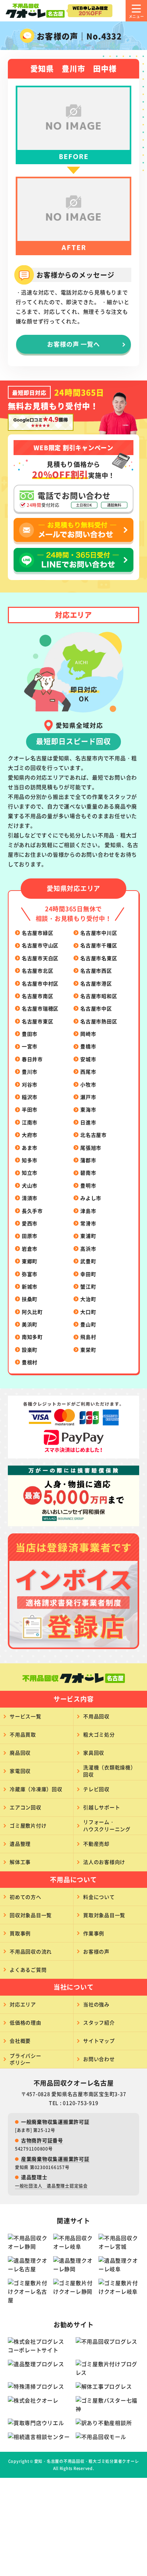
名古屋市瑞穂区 (40, 1008)
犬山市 (30, 1185)
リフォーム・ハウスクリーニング (107, 1825)
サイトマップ (99, 2041)
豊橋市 (88, 1046)
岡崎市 (88, 1034)
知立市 (30, 1173)
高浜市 (88, 1249)
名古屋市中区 (96, 1008)
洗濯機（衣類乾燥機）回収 (110, 1771)
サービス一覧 (26, 1716)
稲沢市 (30, 1097)
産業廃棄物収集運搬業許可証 (55, 2159)
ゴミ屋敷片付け (28, 1825)
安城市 (88, 1059)
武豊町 (88, 1261)
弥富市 (30, 1274)
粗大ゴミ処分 (99, 1734)
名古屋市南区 (38, 996)
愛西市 (30, 1223)
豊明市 (88, 1185)
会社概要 (20, 2041)
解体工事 (20, 1862)
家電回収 (20, 1771)
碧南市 (88, 1173)
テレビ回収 (96, 1789)
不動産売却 (96, 1844)
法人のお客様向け (104, 1862)
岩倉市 (30, 1249)
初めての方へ (26, 1897)
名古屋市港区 (96, 983)
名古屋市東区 (38, 1021)
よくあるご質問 (28, 1970)
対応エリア (23, 2004)
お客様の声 (96, 1951)
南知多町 (32, 1337)
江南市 (30, 1122)
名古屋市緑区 (38, 933)
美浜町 (30, 1324)
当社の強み (96, 2004)
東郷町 (30, 1261)
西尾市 (88, 1072)
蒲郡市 (88, 1160)
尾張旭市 (91, 1148)
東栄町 (88, 1350)
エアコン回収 (26, 1807)
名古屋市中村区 (40, 983)
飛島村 (88, 1337)
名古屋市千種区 (99, 945)
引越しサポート (102, 1807)
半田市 (30, 1109)
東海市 (88, 1109)
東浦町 (88, 1236)
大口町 (88, 1312)
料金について (99, 1897)
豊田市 (30, 1034)
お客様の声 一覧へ (73, 344)
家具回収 (94, 1753)
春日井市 (32, 1059)
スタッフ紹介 (99, 2022)
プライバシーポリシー (26, 2059)
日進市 (88, 1122)
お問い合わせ (99, 2059)
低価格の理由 (26, 2022)
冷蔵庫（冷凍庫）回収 (36, 1789)
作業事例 (94, 1933)
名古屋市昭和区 (99, 996)
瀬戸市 (88, 1097)
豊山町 (88, 1324)
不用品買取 (23, 1734)
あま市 (30, 1148)
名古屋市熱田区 (99, 1021)
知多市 (30, 1160)
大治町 (88, 1299)
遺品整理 (20, 1844)
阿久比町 (32, 1312)
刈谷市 (30, 1084)
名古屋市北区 (38, 971)
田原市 (30, 1236)
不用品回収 (96, 1716)
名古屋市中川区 (99, 933)
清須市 (30, 1198)
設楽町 (30, 1350)
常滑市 (88, 1223)
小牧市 (88, 1084)
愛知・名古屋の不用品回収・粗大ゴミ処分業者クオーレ (87, 2461)
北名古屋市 (93, 1135)
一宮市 (30, 1046)
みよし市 (91, 1198)
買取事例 (20, 1933)
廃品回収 (20, 1753)
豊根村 (30, 1362)
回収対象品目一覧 (31, 1915)
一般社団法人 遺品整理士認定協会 (51, 2186)
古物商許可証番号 (42, 2140)
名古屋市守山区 (40, 945)
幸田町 (88, 1274)
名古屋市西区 (96, 971)
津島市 (88, 1211)
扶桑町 (30, 1299)
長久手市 (32, 1211)
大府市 (30, 1135)
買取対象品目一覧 (104, 1915)
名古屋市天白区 (40, 958)
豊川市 (30, 1072)
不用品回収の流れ (31, 1951)
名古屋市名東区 (99, 958)
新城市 (30, 1286)
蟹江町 (88, 1286)
